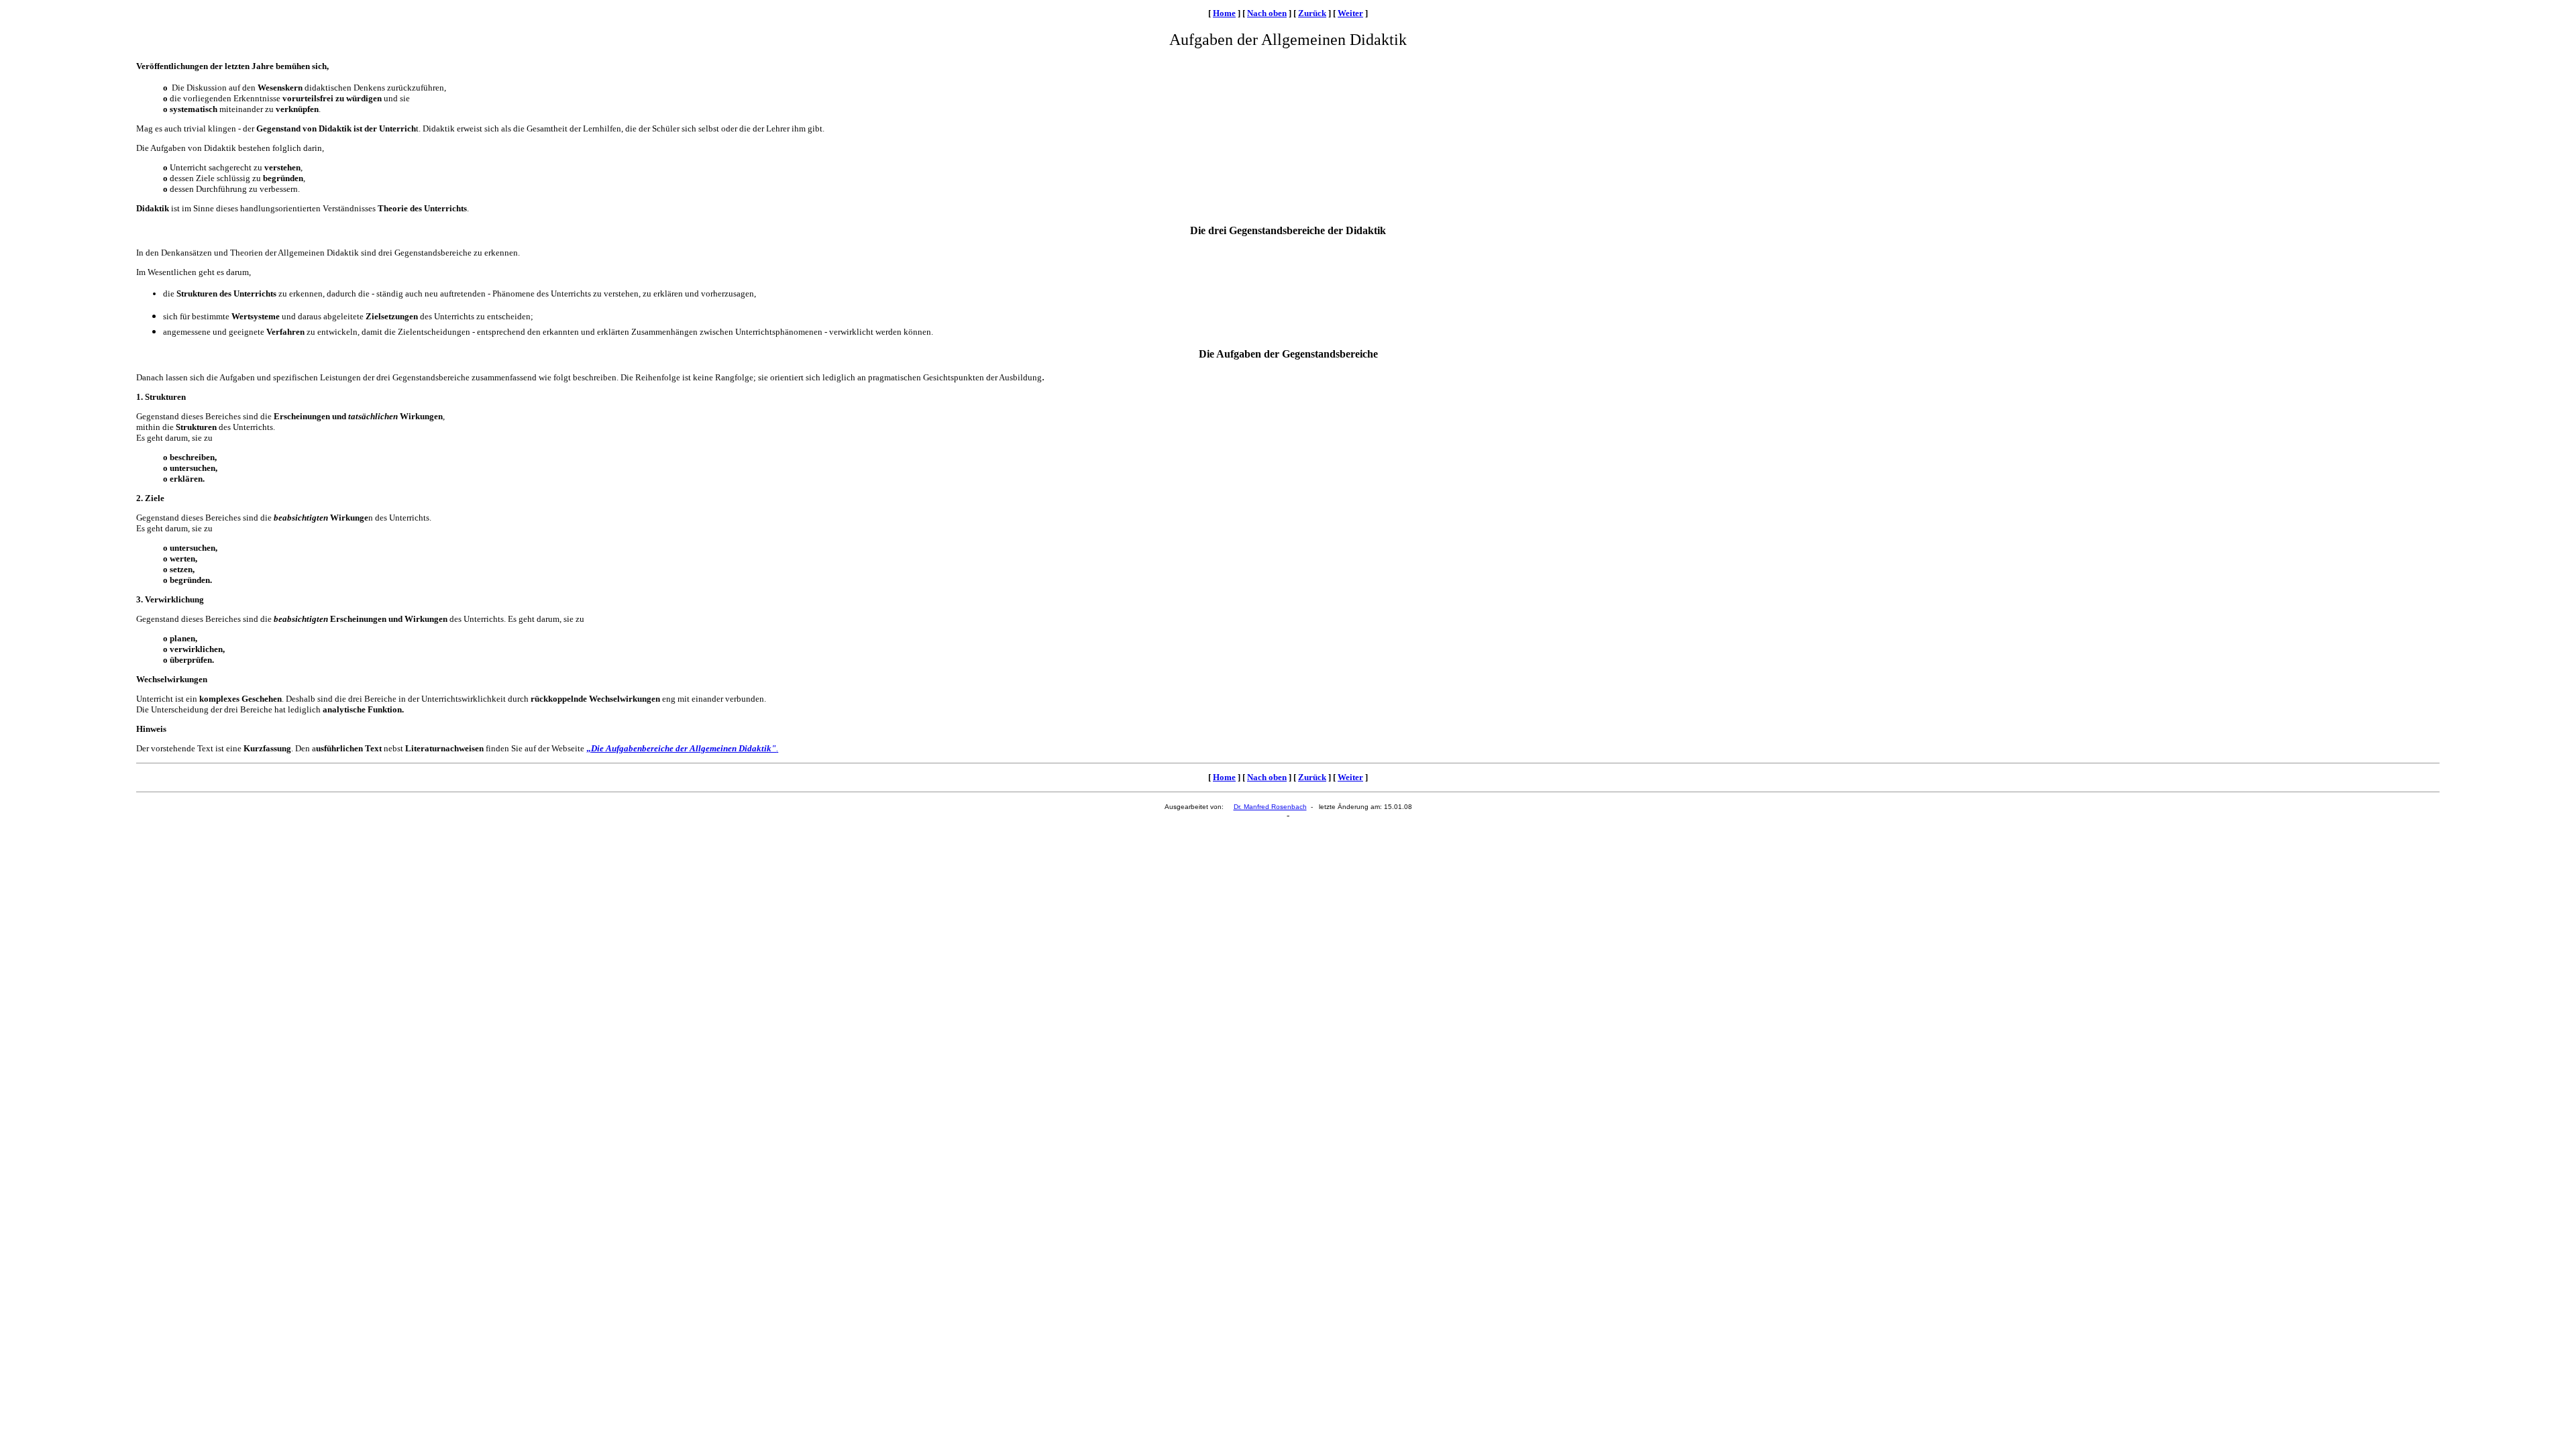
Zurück (1312, 13)
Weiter (1350, 13)
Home (1224, 13)
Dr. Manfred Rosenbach (1270, 807)
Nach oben (1267, 13)
